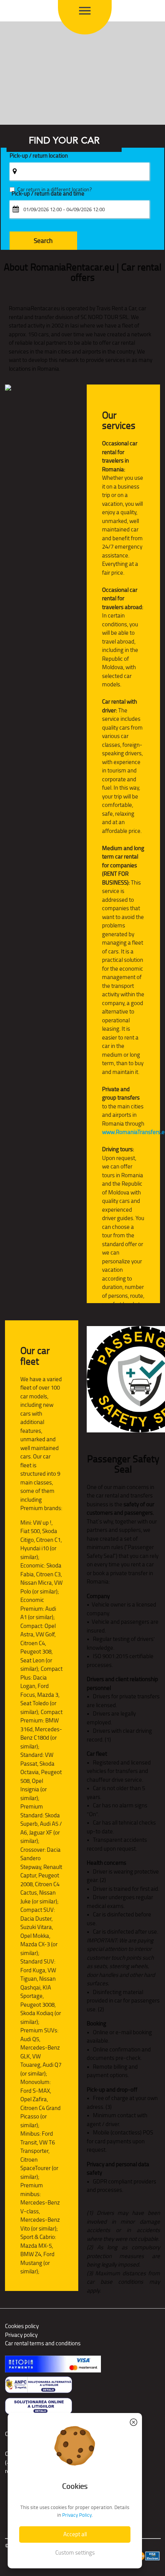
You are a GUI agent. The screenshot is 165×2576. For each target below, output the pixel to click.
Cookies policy (22, 2326)
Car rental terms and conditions (43, 2343)
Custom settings (75, 2552)
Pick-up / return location (39, 156)
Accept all (75, 2534)
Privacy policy (21, 2335)
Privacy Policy (77, 2515)
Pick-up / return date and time (48, 194)
